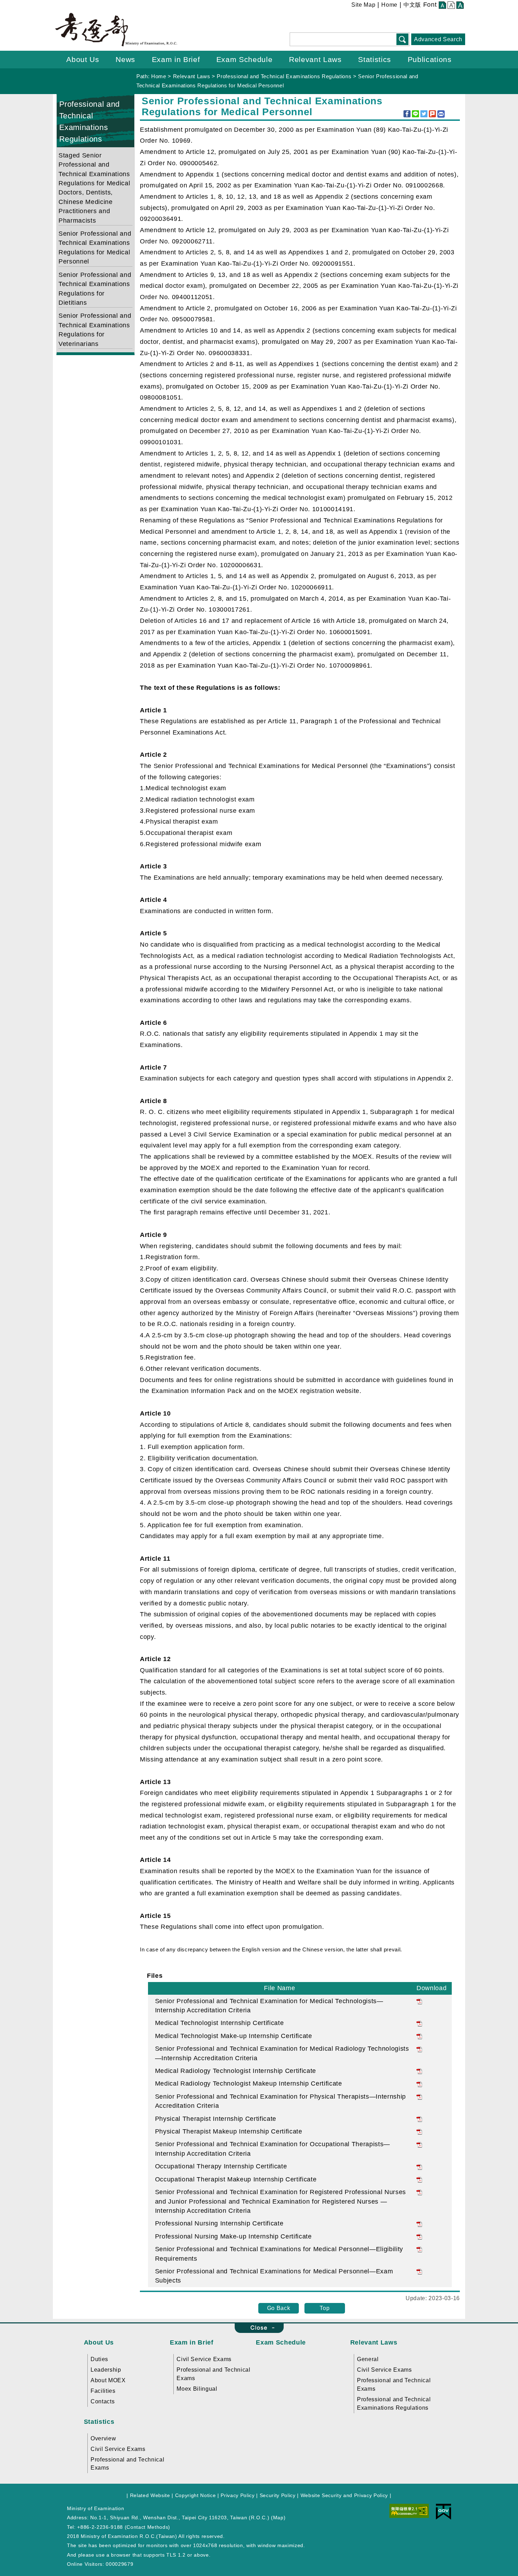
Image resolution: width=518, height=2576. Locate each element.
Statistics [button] (375, 59)
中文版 (412, 5)
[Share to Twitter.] (424, 114)
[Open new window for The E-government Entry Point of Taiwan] (443, 2511)
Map (278, 2518)
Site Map (363, 5)
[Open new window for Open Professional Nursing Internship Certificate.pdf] (419, 2223)
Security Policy (278, 2495)
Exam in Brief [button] (176, 59)
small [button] (442, 6)
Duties (99, 2359)
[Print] (441, 114)
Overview (103, 2438)
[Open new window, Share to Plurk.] (432, 114)
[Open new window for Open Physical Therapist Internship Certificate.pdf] (419, 2119)
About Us (99, 2342)
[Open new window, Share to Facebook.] (407, 114)
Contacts (103, 2401)
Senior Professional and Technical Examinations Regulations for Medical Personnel (95, 247)
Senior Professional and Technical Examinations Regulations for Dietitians (95, 289)
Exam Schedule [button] (245, 59)
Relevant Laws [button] (315, 59)
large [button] (460, 6)
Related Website (150, 2495)
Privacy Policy (238, 2495)
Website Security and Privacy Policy (344, 2495)
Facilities (103, 2391)
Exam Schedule (281, 2342)
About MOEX (108, 2380)
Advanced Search (438, 39)
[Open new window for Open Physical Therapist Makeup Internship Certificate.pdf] (419, 2131)
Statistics (99, 2422)
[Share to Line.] (415, 114)
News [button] (125, 59)
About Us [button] (83, 59)
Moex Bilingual (197, 2389)
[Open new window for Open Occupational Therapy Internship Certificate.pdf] (419, 2166)
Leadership (106, 2370)
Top (325, 2308)
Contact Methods (147, 2527)
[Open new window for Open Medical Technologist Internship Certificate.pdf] (419, 2023)
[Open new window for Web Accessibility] (409, 2510)
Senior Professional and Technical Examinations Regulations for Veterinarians (95, 330)
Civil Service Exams (204, 2359)
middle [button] (451, 6)
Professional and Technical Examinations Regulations (284, 76)
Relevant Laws (192, 76)
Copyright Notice (196, 2495)
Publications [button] (430, 59)
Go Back (279, 2308)
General (368, 2359)
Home (389, 5)
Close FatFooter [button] (259, 2328)
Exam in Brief (192, 2342)
